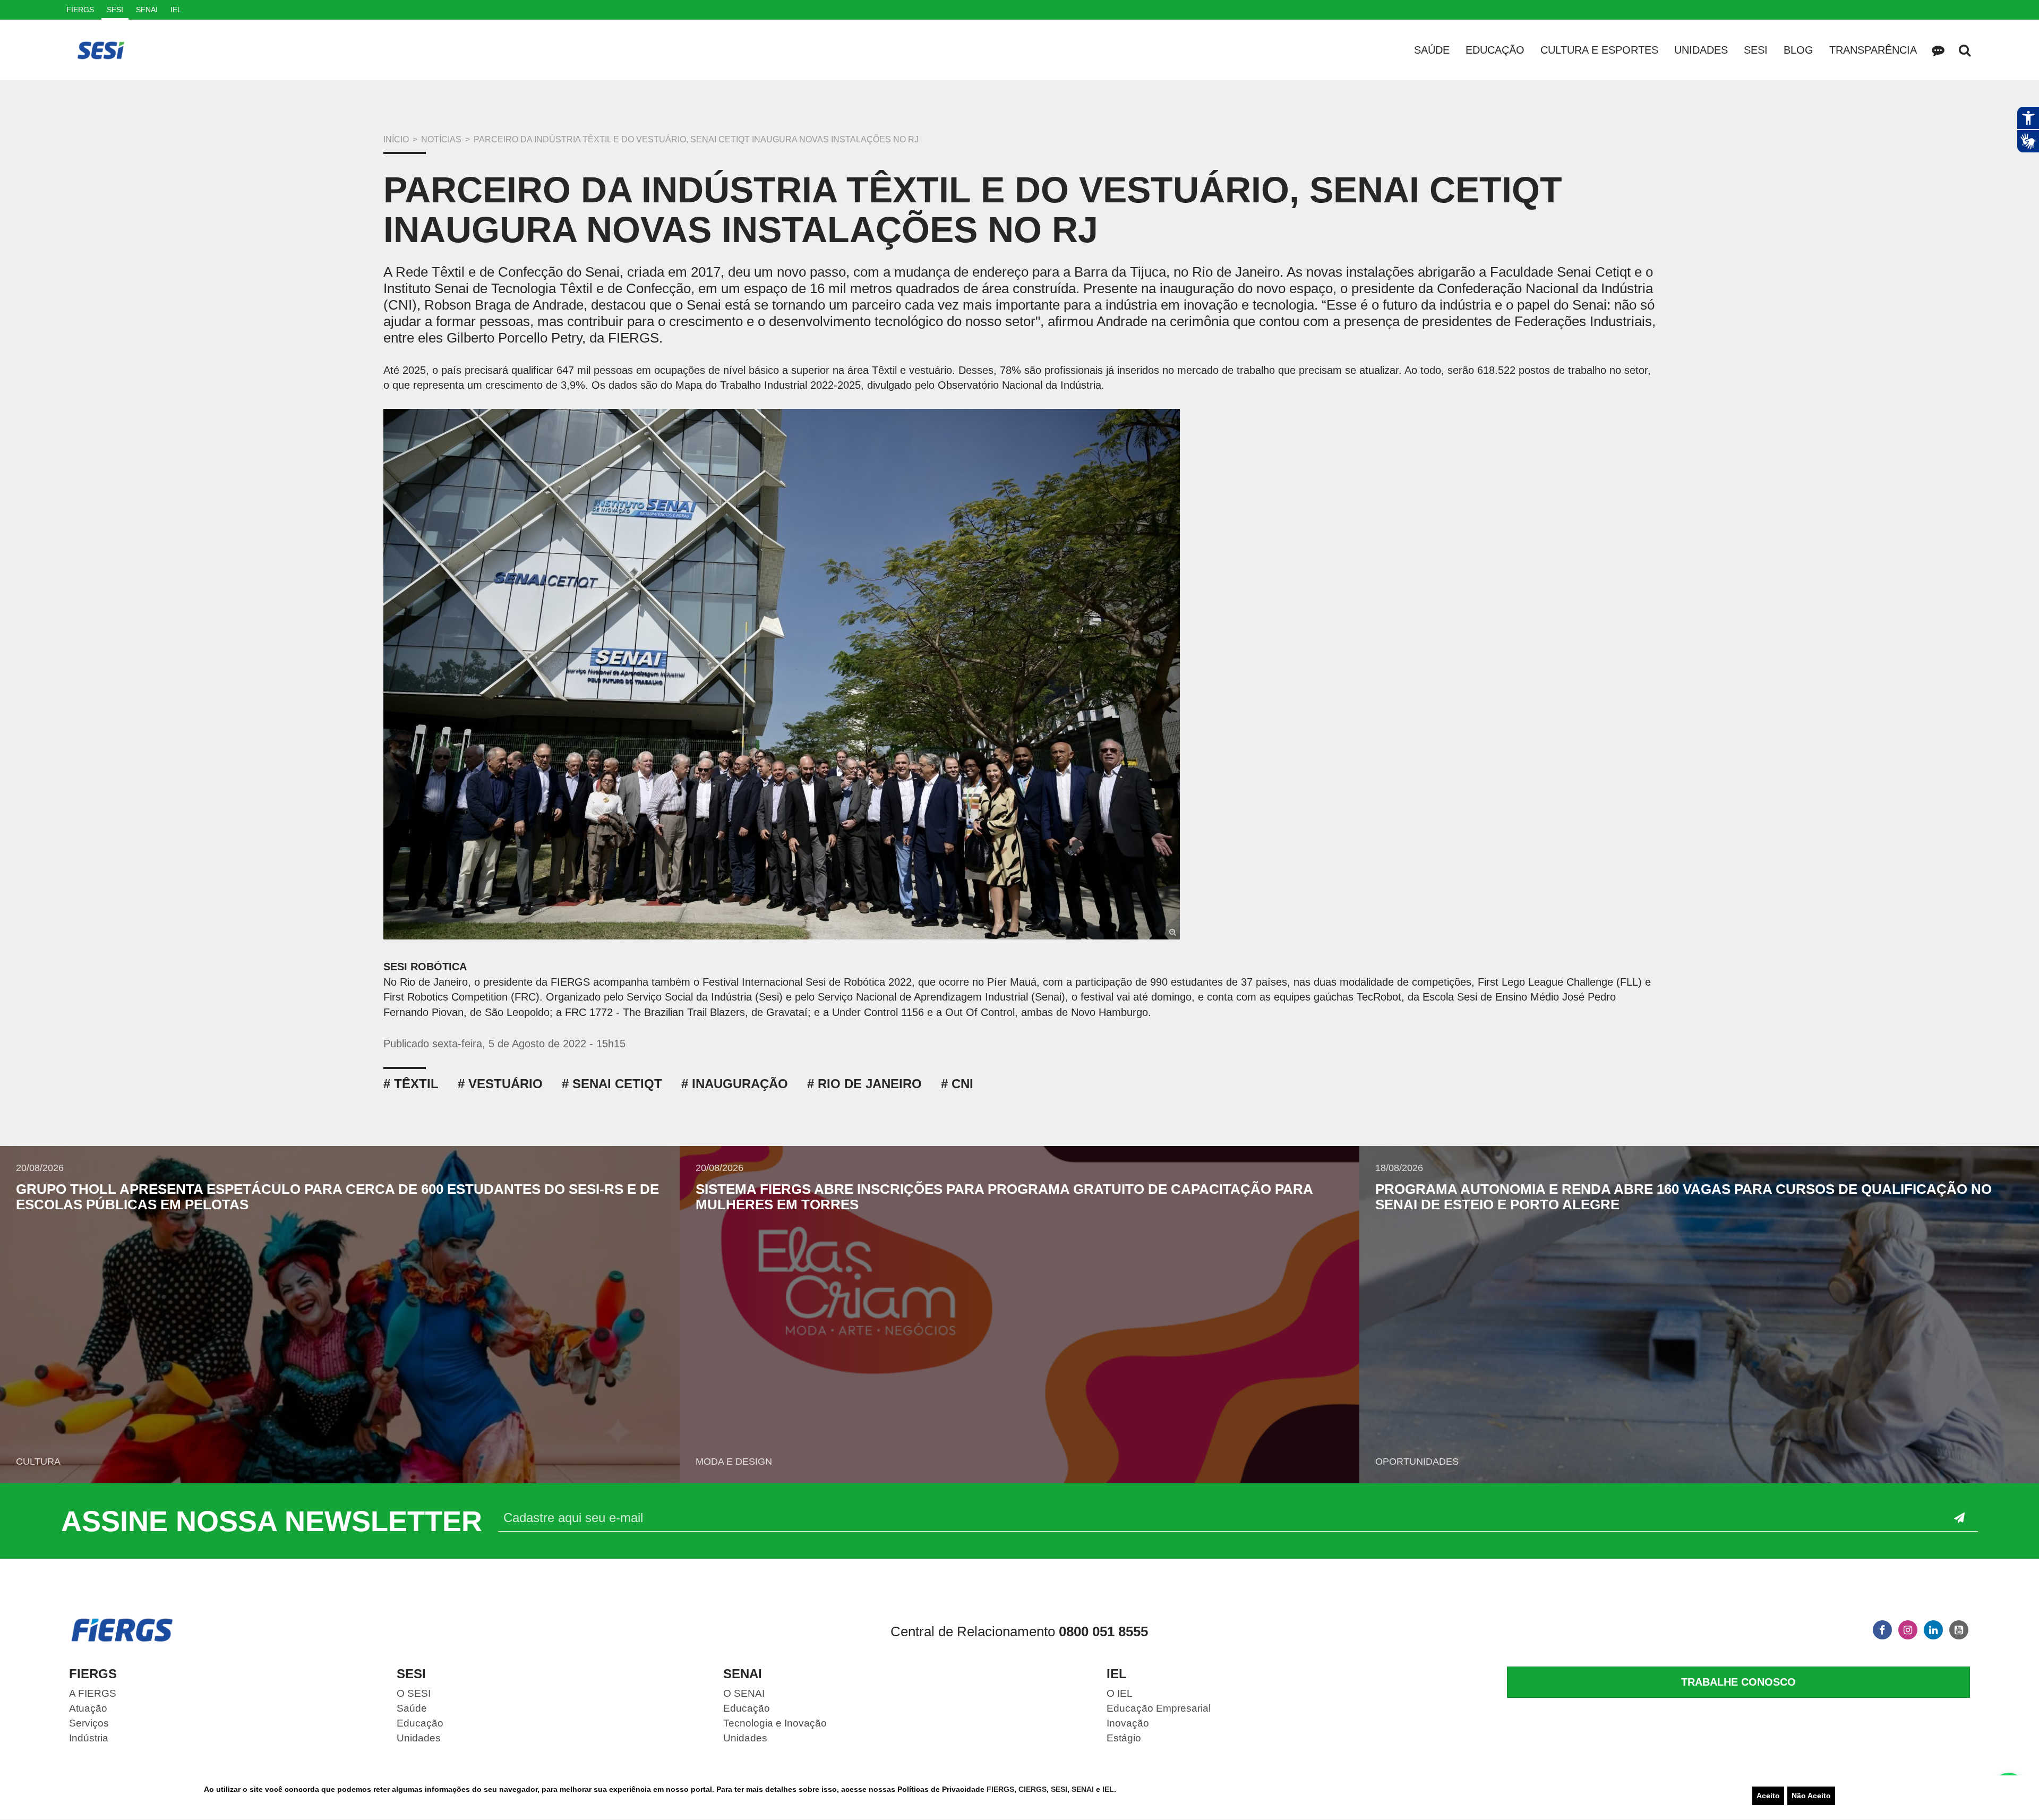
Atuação (88, 1708)
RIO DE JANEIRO (870, 1084)
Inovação (1128, 1723)
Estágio (1124, 1738)
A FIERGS (93, 1693)
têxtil (416, 1084)
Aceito (1768, 1796)
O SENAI (744, 1693)
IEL (1108, 1789)
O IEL (1120, 1693)
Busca (1965, 50)
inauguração (740, 1084)
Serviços (89, 1723)
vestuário (506, 1084)
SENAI (1084, 1789)
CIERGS (1033, 1789)
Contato (1938, 50)
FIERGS (1000, 1789)
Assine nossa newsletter (272, 1521)
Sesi (1756, 50)
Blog (1798, 50)
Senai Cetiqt (617, 1084)
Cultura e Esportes (1599, 50)
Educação (1495, 50)
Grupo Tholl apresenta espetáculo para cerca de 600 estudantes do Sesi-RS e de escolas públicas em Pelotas (337, 1197)
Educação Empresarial (1159, 1708)
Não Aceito (1811, 1796)
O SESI (414, 1693)
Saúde (1432, 50)
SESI (1059, 1789)
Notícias (441, 139)
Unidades (1701, 50)
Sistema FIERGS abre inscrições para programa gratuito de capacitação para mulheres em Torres (1004, 1197)
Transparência (1873, 50)
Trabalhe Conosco (1738, 1682)
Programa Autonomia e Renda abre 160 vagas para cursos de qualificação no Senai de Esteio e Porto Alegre (1684, 1197)
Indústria (89, 1738)
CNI (962, 1084)
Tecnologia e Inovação (775, 1723)
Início (396, 139)
